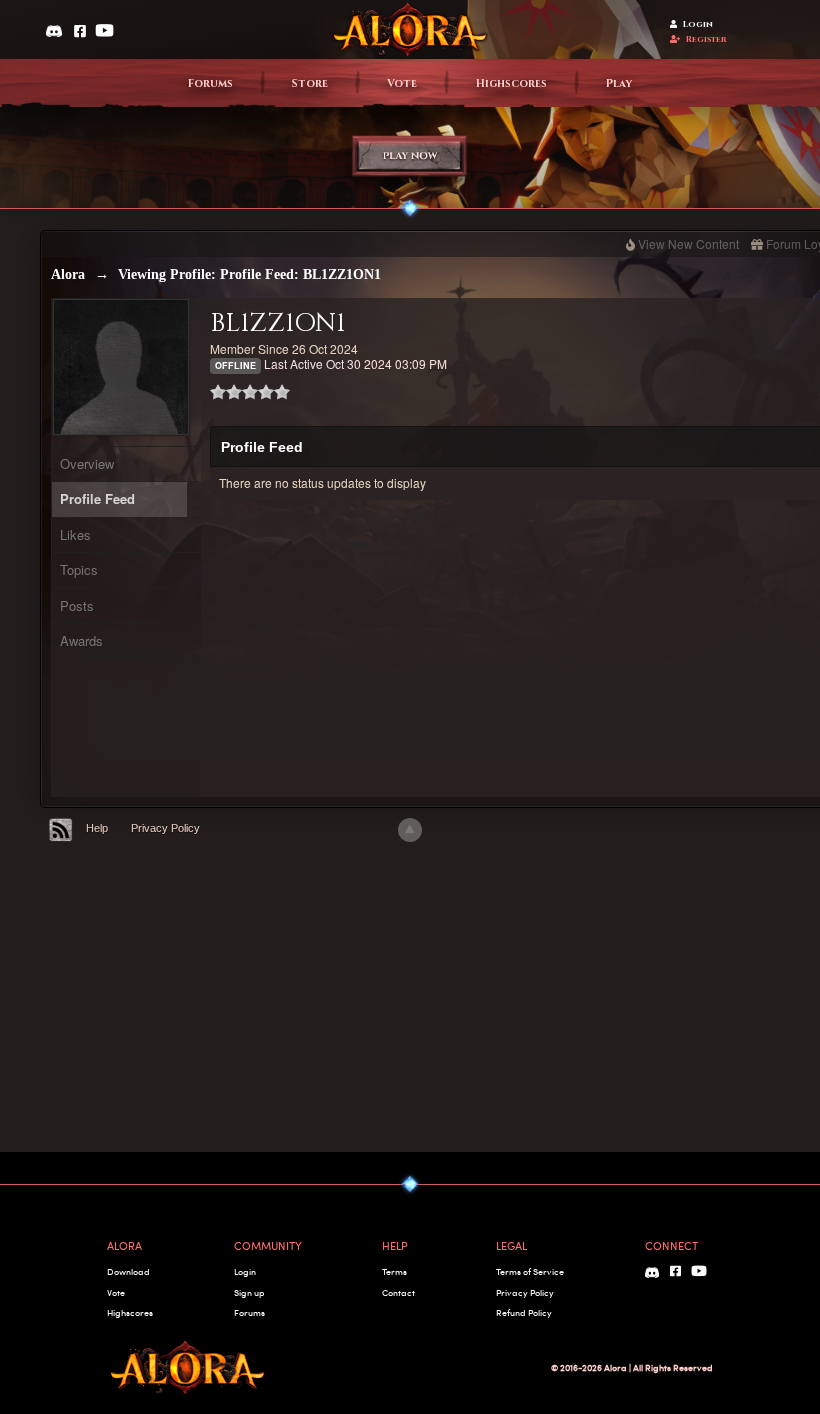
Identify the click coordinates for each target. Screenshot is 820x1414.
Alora (68, 274)
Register (706, 39)
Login (698, 24)
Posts (77, 605)
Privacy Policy (165, 828)
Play (619, 84)
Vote (402, 84)
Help (97, 828)
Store (310, 84)
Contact (398, 1292)
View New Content (688, 243)
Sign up (249, 1292)
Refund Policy (524, 1312)
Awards (81, 640)
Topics (79, 569)
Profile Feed (97, 498)
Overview (87, 463)
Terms (394, 1271)
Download (128, 1271)
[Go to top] (410, 830)
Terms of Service (530, 1271)
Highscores (511, 84)
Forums (210, 84)
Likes (75, 534)
